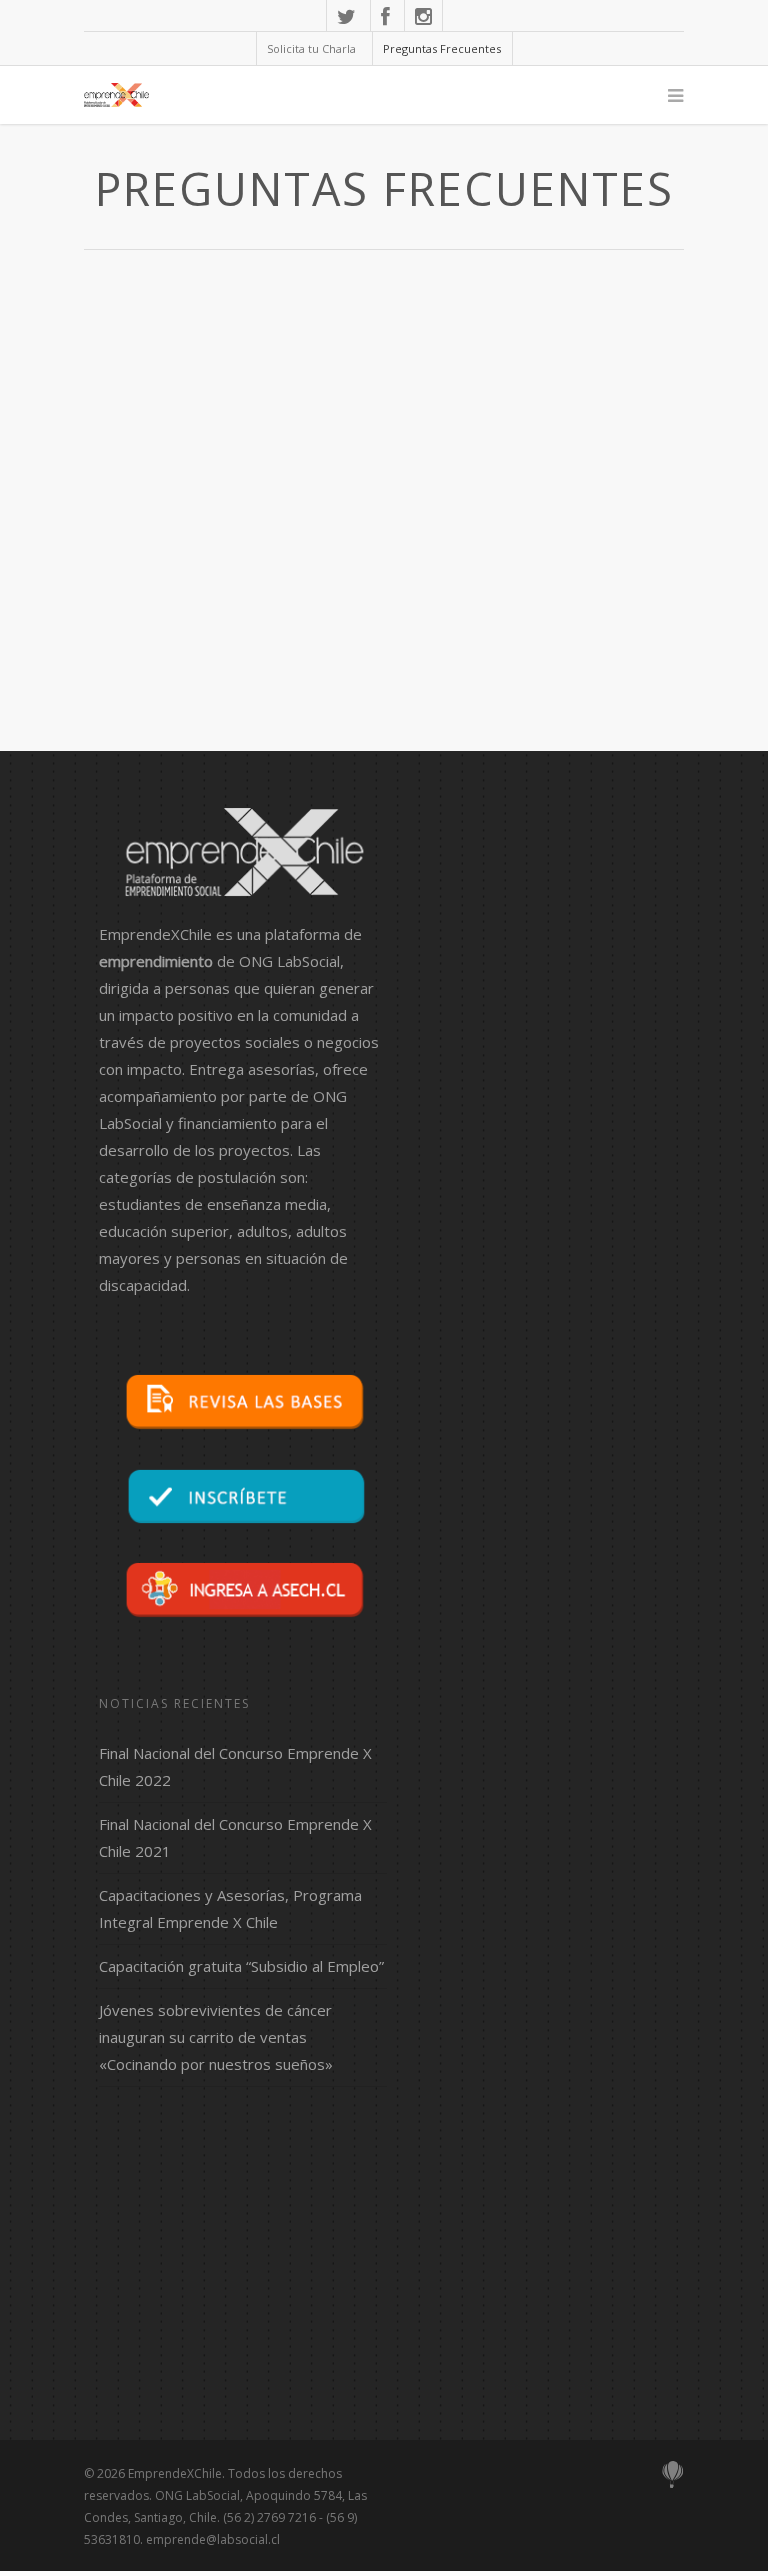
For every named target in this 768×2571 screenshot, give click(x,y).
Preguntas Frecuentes (442, 48)
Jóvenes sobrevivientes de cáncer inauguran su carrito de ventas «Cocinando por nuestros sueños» (216, 2037)
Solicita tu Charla (311, 48)
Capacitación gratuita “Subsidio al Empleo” (241, 1966)
